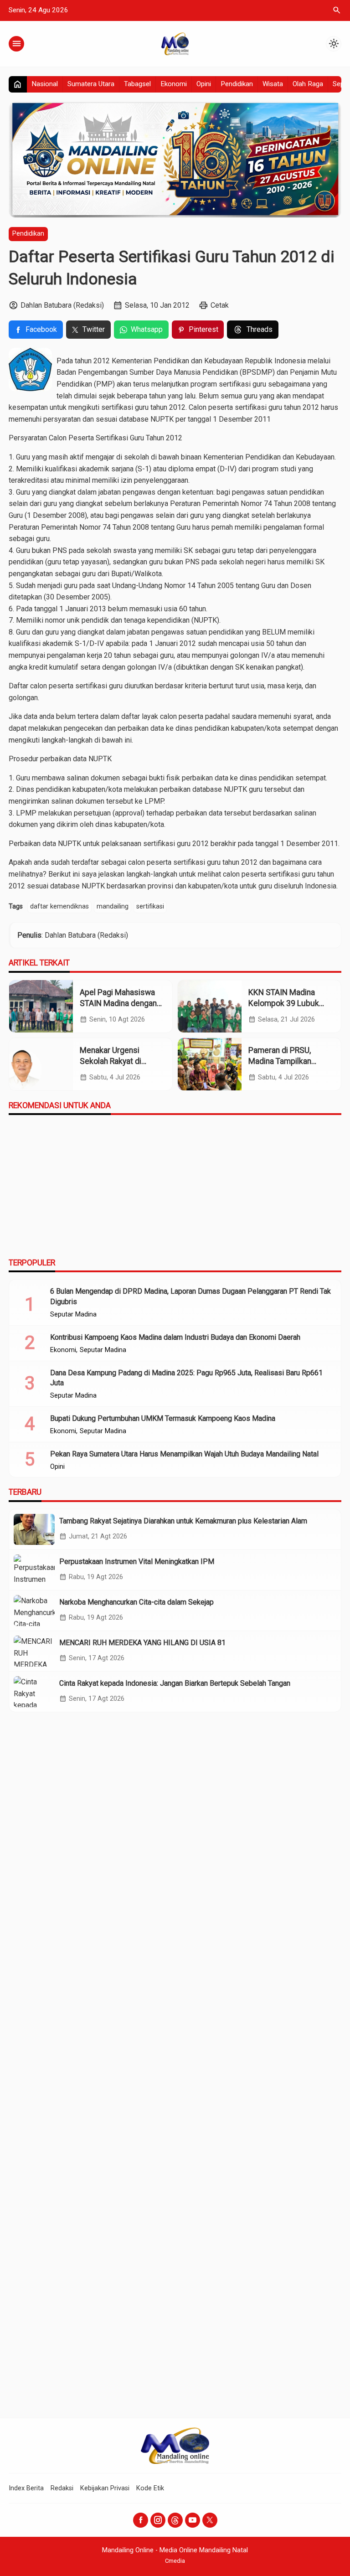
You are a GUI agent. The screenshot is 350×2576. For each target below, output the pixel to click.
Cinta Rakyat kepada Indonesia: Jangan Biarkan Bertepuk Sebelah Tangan (175, 1683)
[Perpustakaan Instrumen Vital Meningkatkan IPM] (34, 1570)
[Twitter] (210, 2520)
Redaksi (62, 2488)
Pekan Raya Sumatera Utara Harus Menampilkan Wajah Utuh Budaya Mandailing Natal (184, 1454)
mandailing (113, 906)
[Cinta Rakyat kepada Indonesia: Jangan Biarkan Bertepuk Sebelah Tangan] (34, 1692)
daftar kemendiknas (59, 906)
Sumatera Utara (91, 84)
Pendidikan (237, 84)
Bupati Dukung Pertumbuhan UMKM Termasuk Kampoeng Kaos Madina (163, 1418)
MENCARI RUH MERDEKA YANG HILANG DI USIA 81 (142, 1643)
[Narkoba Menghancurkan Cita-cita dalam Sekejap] (34, 1611)
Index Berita (26, 2488)
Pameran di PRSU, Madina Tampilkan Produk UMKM (280, 1061)
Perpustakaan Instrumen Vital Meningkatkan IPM (137, 1562)
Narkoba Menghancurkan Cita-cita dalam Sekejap (136, 1602)
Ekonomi (174, 84)
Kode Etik (150, 2488)
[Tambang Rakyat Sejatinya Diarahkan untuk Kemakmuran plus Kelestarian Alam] (34, 1529)
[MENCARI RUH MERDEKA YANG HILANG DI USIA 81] (34, 1651)
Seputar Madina (73, 1315)
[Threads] (175, 2520)
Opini (204, 84)
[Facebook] (141, 2520)
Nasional (45, 84)
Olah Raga (308, 84)
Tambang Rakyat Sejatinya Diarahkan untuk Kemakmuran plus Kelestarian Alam (183, 1521)
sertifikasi (150, 906)
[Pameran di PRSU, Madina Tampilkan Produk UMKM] (210, 1064)
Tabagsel (137, 84)
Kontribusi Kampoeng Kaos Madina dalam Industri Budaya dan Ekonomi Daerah (175, 1337)
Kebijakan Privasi (105, 2488)
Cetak (220, 305)
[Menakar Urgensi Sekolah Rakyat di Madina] (41, 1064)
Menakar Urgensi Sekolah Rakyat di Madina (111, 1061)
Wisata (273, 84)
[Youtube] (193, 2520)
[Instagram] (158, 2520)
